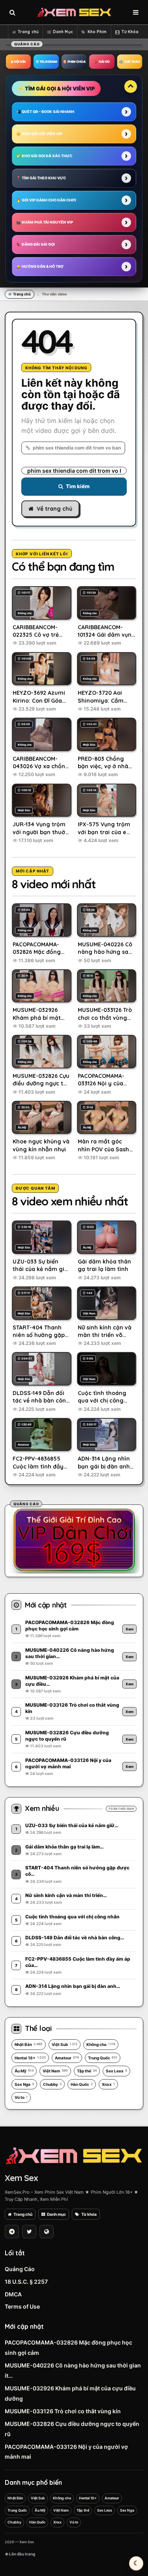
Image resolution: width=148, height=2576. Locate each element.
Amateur (67, 2058)
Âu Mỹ (24, 2071)
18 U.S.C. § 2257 (26, 2282)
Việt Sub (65, 2044)
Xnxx (108, 2084)
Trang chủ (28, 32)
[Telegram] (12, 2232)
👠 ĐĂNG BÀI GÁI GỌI (36, 244)
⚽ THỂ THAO (130, 62)
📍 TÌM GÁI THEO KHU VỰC (41, 178)
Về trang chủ (54, 509)
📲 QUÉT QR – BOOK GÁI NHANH (45, 112)
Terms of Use (22, 2306)
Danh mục (56, 2214)
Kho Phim (97, 32)
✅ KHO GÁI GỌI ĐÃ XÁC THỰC (44, 156)
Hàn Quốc (82, 2084)
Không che (101, 2044)
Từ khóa (89, 2214)
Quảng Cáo (20, 2269)
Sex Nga (24, 2084)
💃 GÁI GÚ (102, 62)
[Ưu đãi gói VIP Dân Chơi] (74, 1540)
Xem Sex (21, 2178)
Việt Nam (55, 2071)
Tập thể (87, 2071)
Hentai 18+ (30, 2058)
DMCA (13, 2294)
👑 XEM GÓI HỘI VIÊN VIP (39, 134)
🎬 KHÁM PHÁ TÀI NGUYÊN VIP (45, 222)
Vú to (21, 2097)
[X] (29, 2232)
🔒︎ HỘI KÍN (18, 62)
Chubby (52, 2084)
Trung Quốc (103, 2058)
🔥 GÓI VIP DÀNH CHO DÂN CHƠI (46, 200)
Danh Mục (63, 32)
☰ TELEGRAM (46, 62)
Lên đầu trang (22, 2554)
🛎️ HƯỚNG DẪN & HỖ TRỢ (40, 266)
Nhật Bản (29, 2044)
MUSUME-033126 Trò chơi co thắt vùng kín (63, 2411)
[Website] (47, 2232)
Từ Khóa (130, 32)
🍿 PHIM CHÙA (74, 62)
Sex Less (116, 2071)
